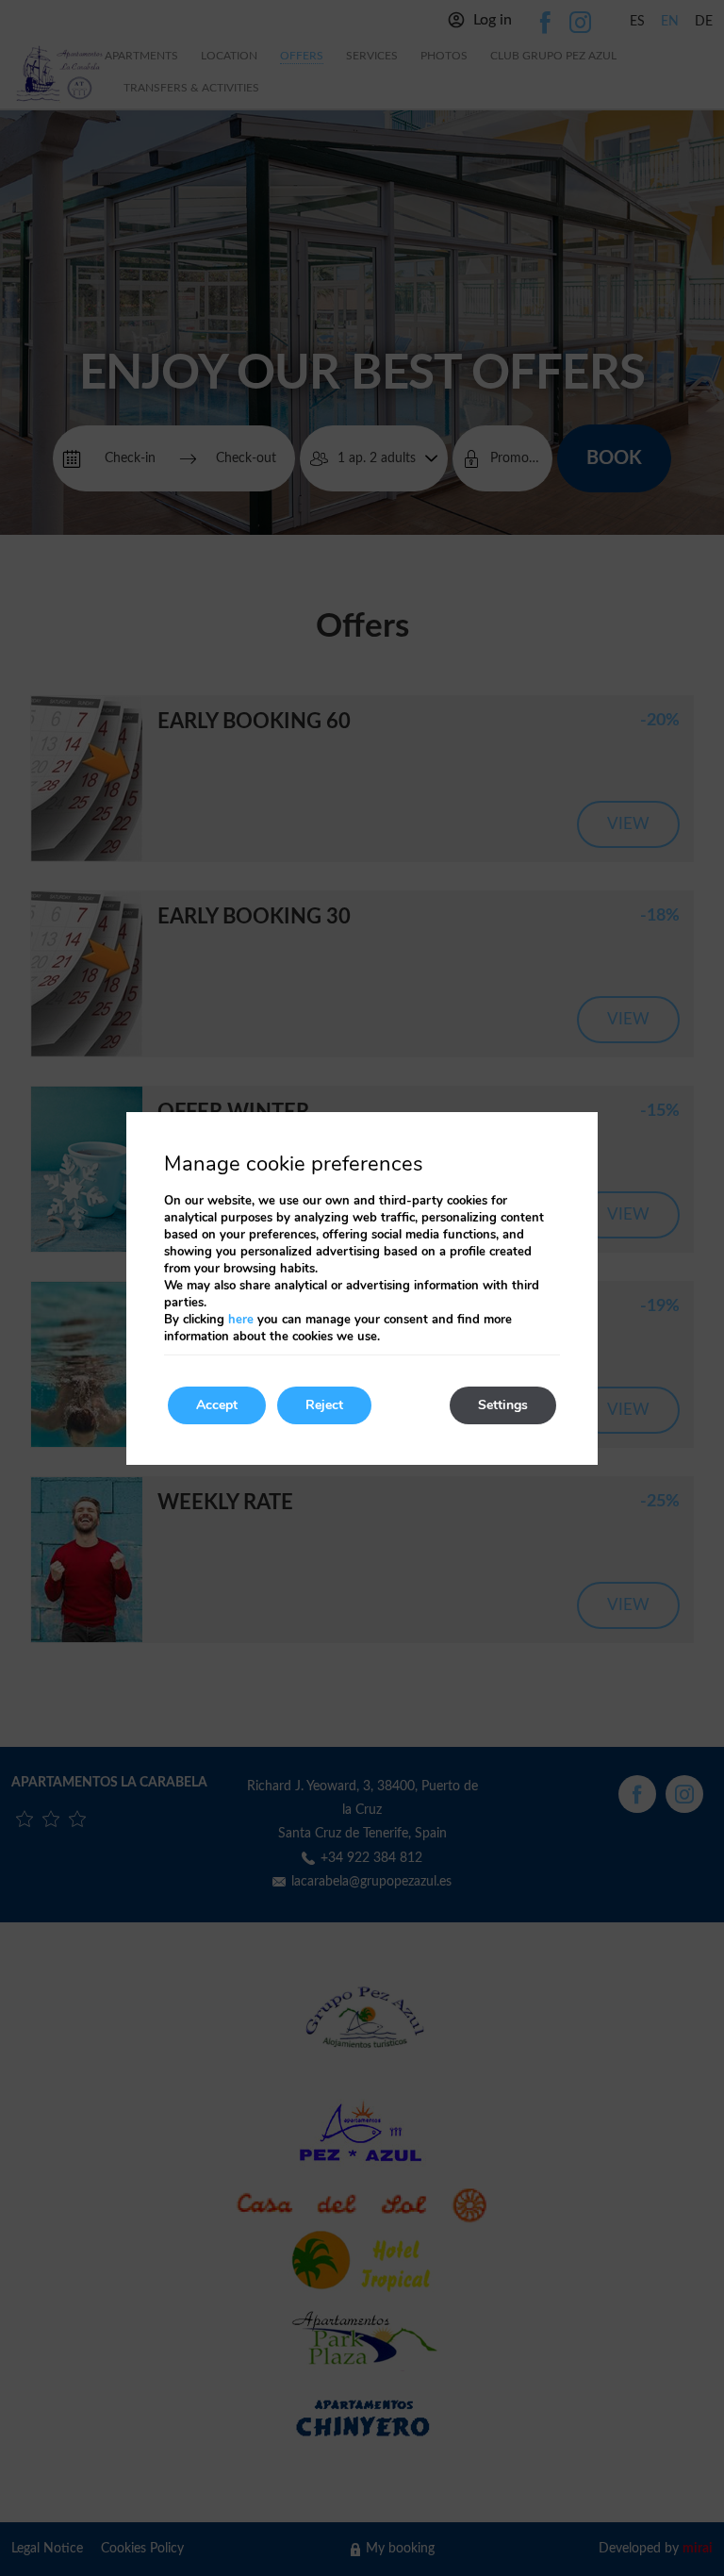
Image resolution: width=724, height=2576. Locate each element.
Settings (503, 1405)
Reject (324, 1405)
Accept (217, 1405)
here (241, 1320)
